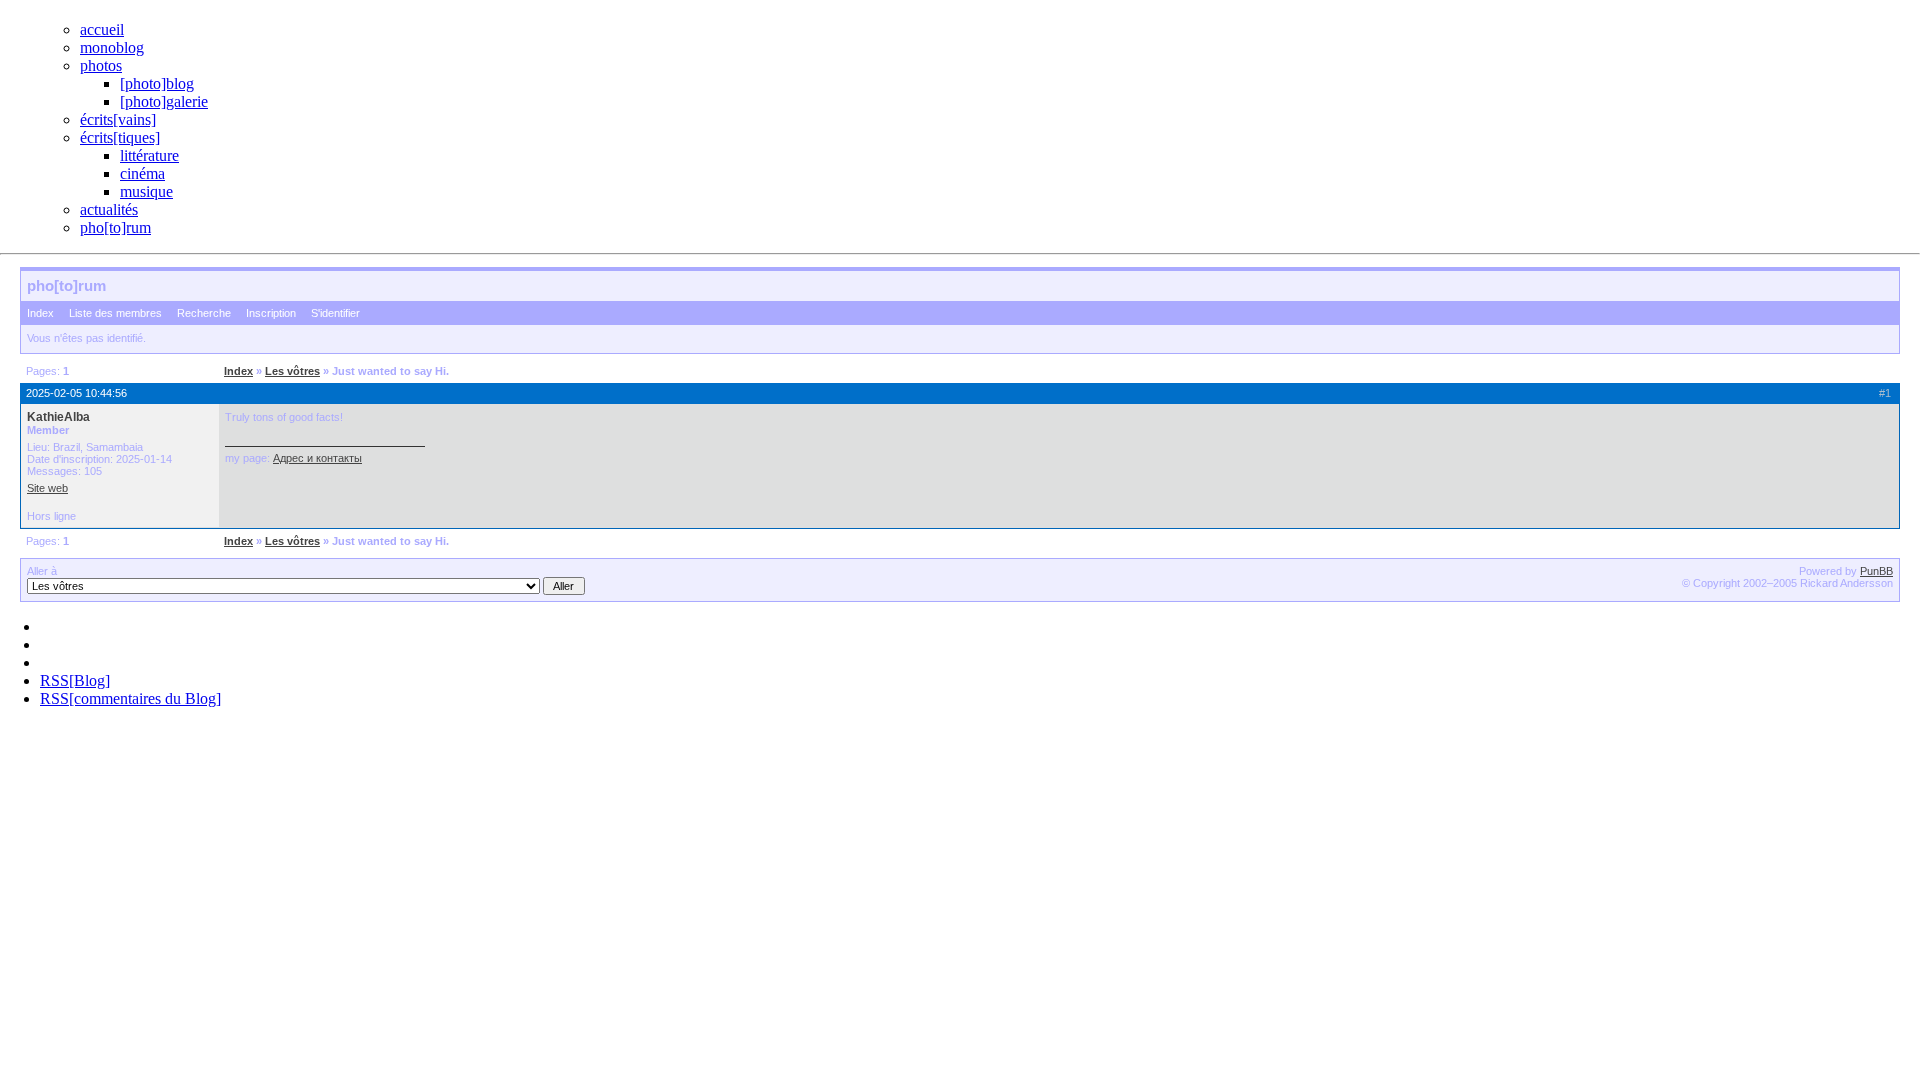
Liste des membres (115, 313)
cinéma (142, 173)
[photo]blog (157, 83)
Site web (47, 488)
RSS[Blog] (75, 680)
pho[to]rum (115, 227)
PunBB (1876, 571)
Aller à (42, 571)
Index (40, 313)
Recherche (204, 313)
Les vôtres (292, 371)
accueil (102, 29)
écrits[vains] (118, 119)
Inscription (271, 313)
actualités (109, 209)
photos (101, 65)
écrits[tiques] (120, 137)
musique (146, 191)
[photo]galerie (164, 101)
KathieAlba (58, 417)
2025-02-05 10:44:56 (76, 393)
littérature (149, 155)
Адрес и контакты (317, 458)
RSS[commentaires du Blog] (130, 698)
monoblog (112, 47)
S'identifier (335, 313)
